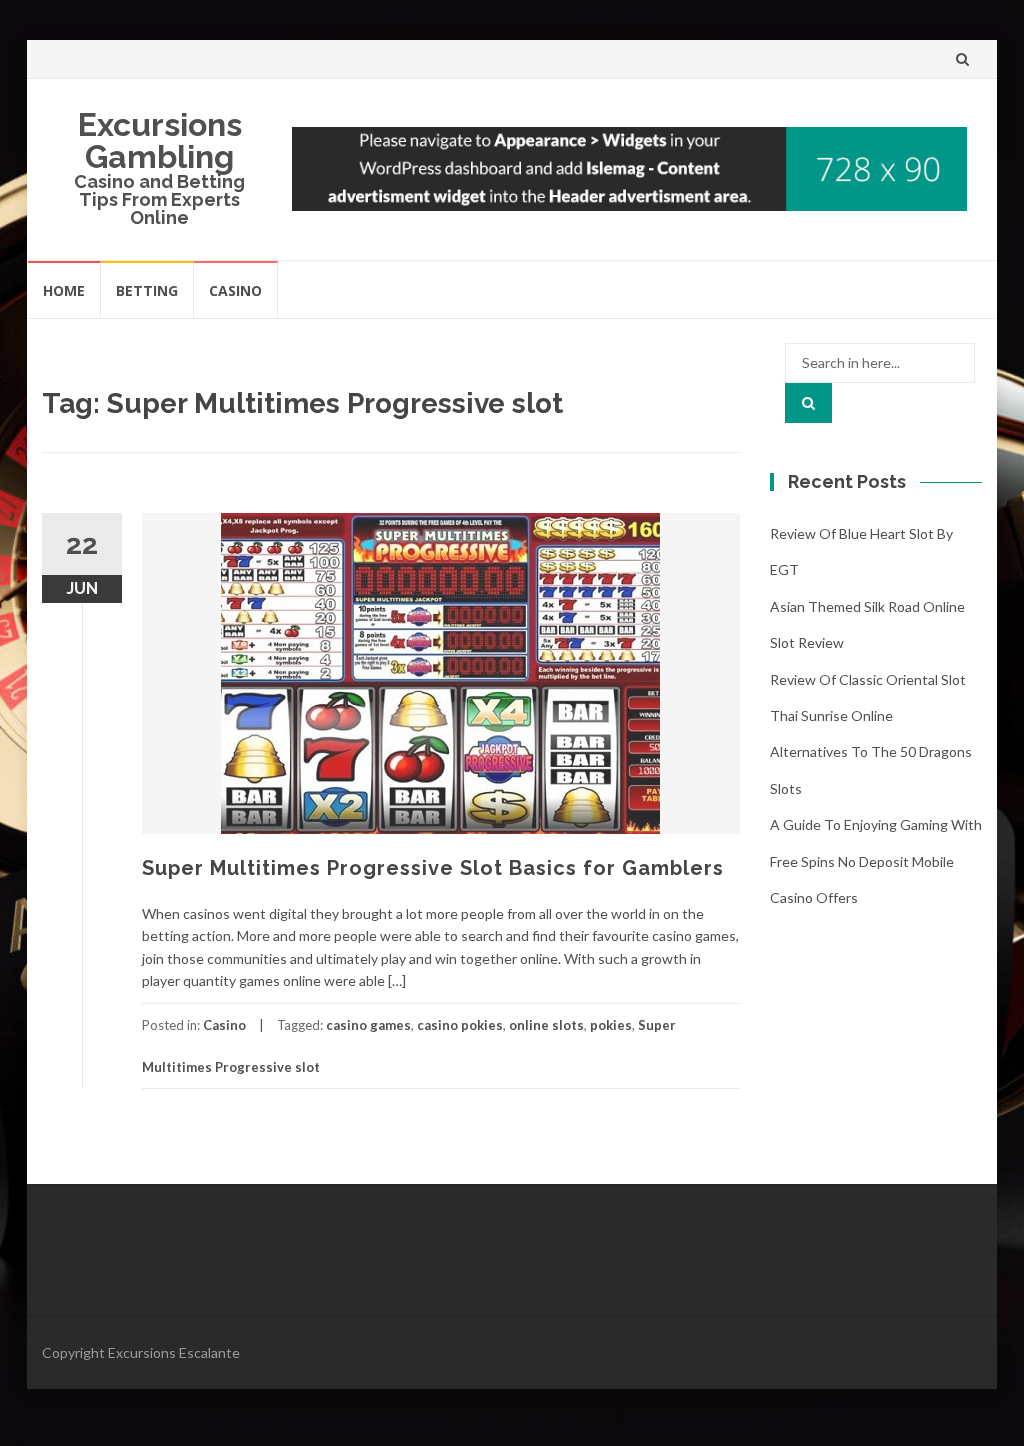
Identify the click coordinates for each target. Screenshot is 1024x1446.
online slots (546, 1025)
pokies (611, 1025)
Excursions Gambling (160, 140)
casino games (368, 1025)
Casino (235, 290)
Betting (147, 290)
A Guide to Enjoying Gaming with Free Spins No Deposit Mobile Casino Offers (876, 861)
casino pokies (460, 1025)
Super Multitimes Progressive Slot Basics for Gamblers (433, 868)
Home (64, 290)
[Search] (808, 403)
